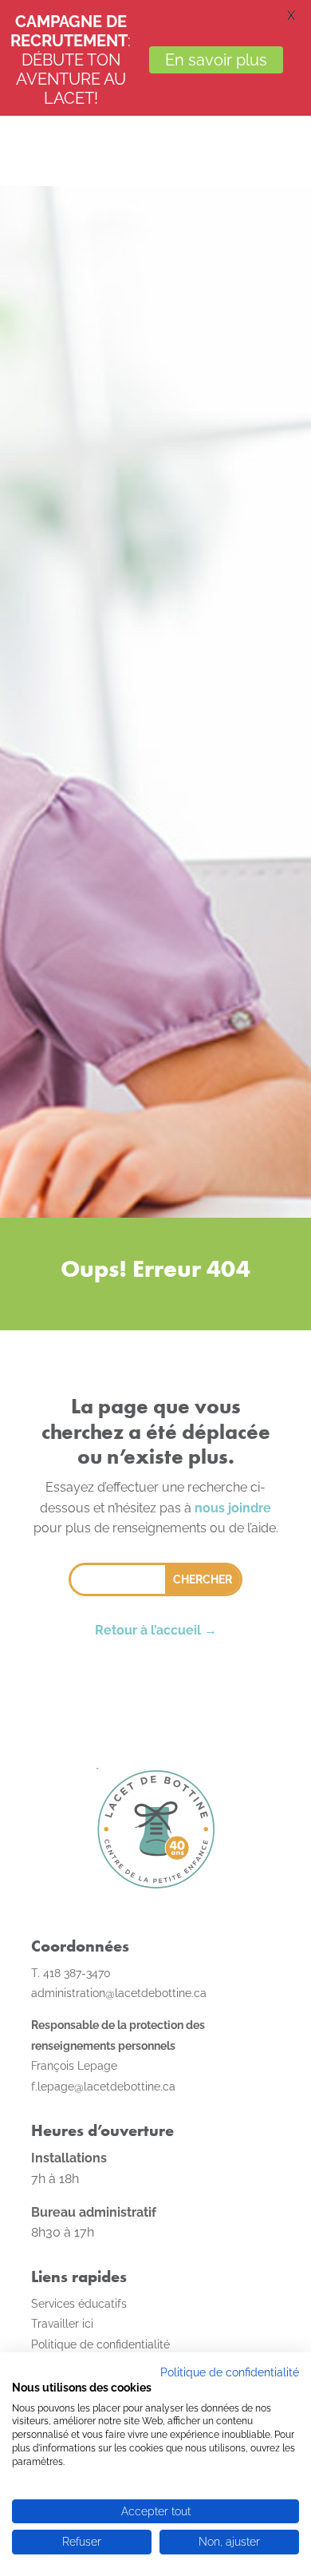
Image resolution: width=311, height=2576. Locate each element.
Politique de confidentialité (230, 2372)
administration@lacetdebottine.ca (119, 1993)
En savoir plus (216, 60)
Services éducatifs (79, 2304)
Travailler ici (62, 2324)
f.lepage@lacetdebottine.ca (103, 2087)
